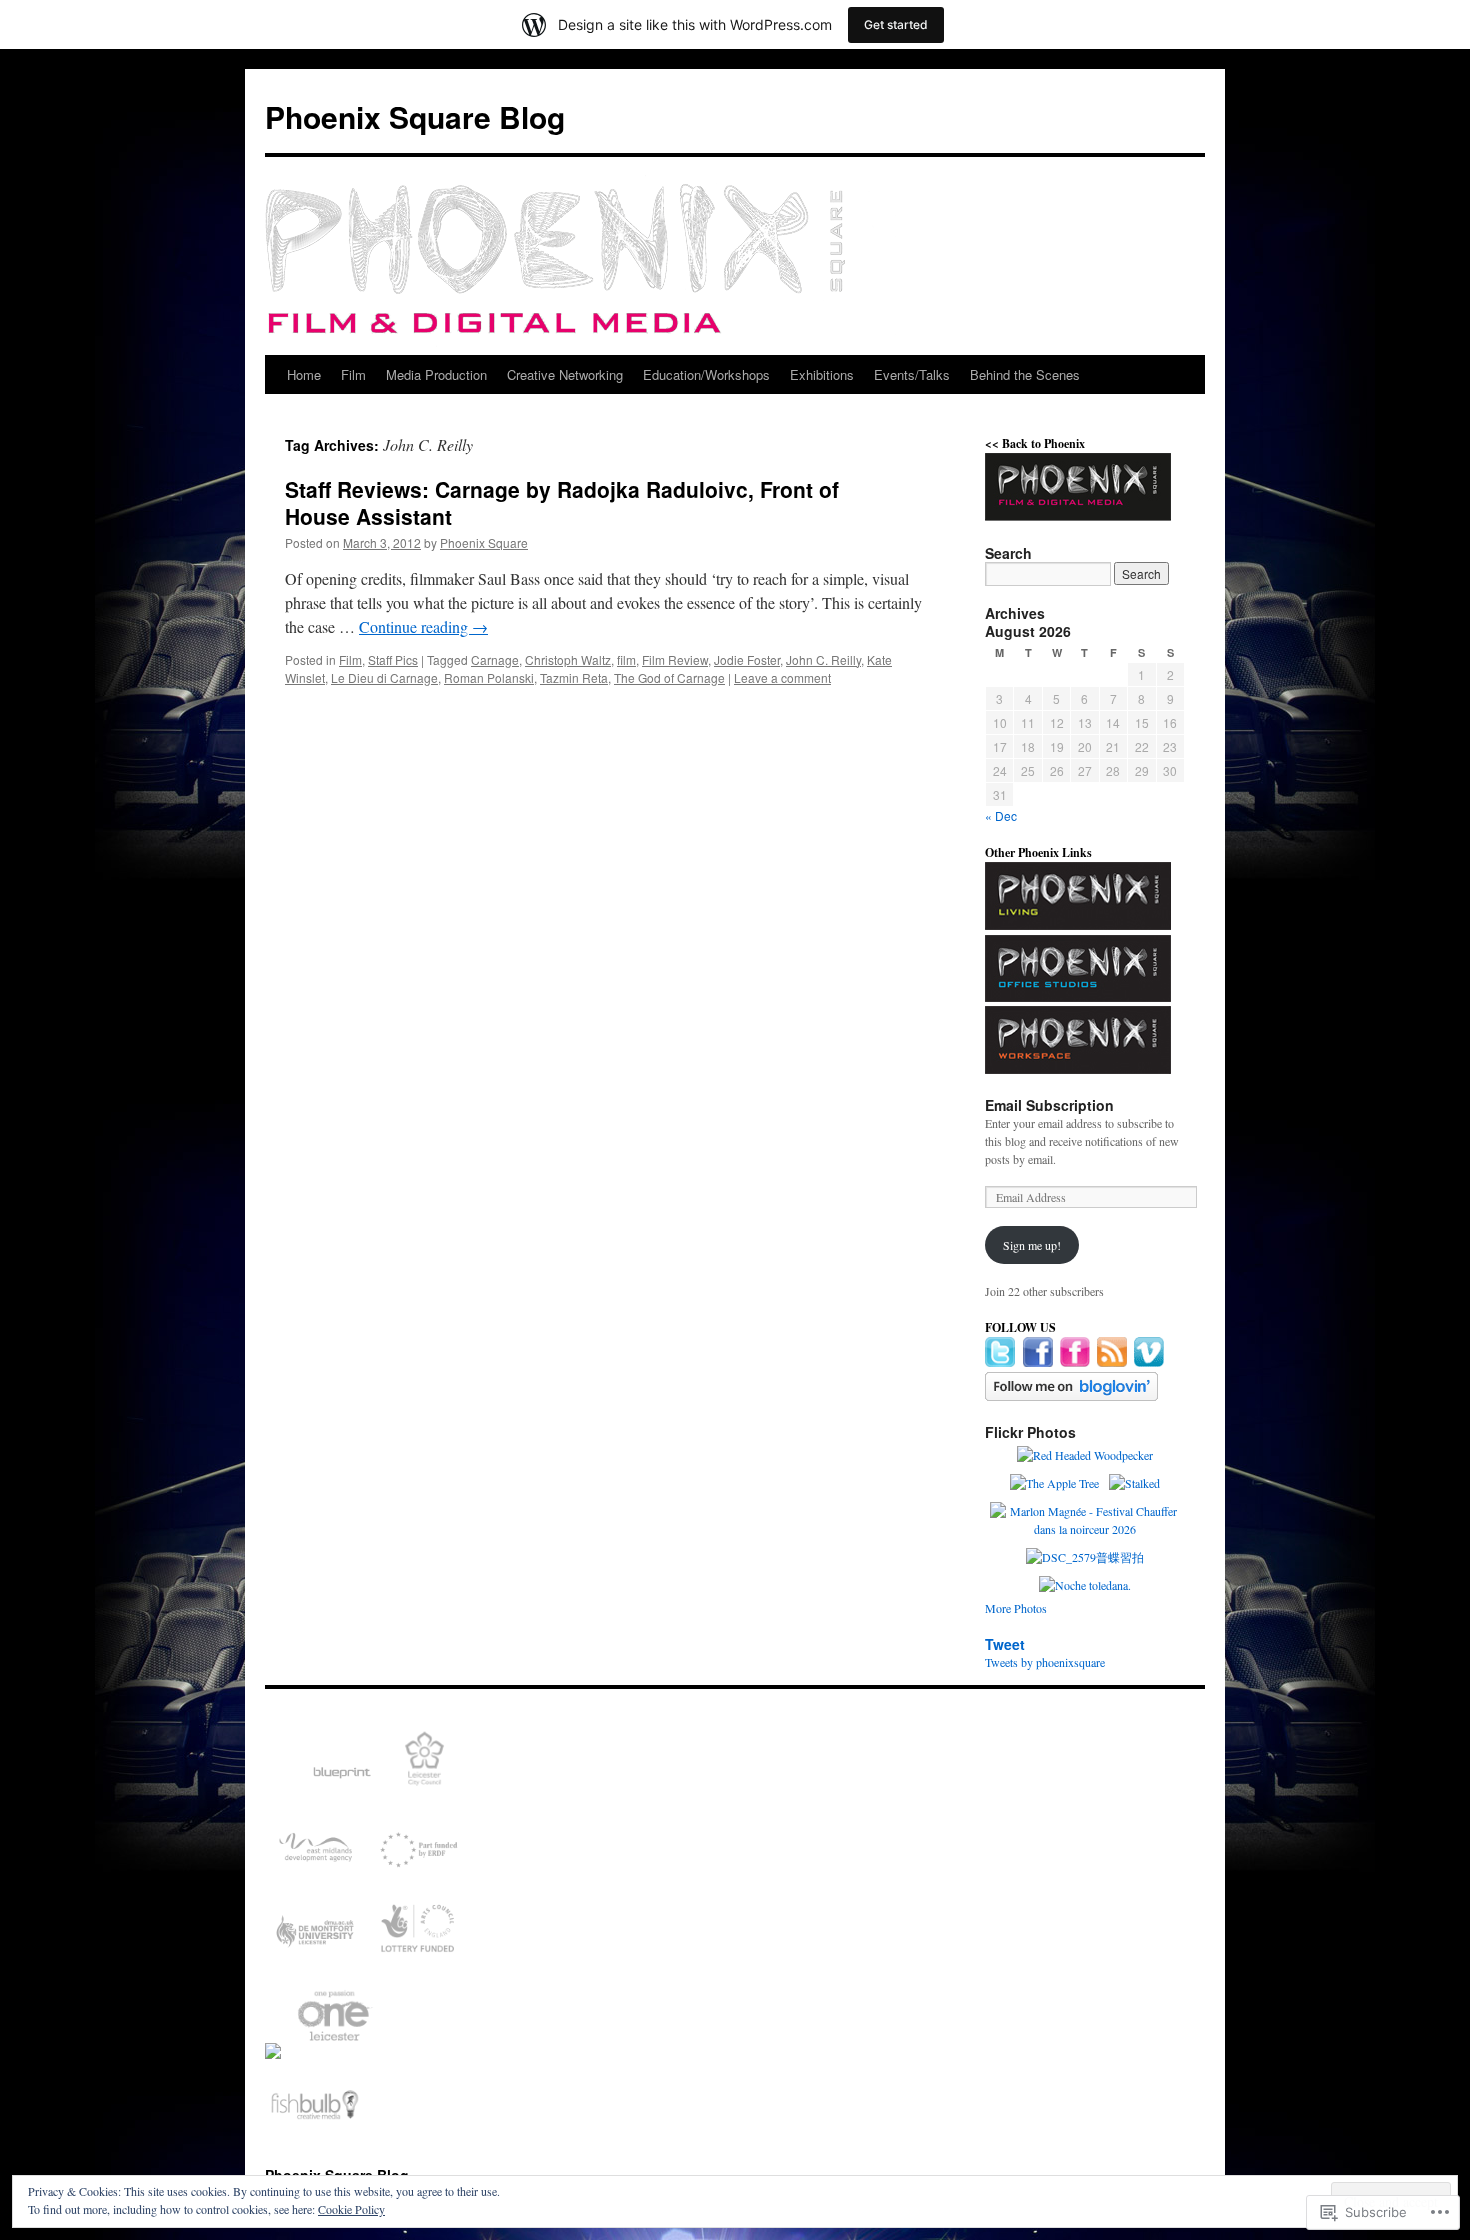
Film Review (675, 659)
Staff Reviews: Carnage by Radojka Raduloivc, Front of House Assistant (562, 502)
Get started (896, 24)
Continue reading (423, 626)
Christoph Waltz (568, 659)
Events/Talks (912, 374)
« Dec (1001, 815)
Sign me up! (1032, 1245)
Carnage (495, 659)
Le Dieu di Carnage (384, 677)
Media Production (436, 374)
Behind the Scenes (1025, 374)
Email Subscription (1049, 1105)
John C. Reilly (823, 659)
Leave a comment (782, 677)
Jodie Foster (747, 659)
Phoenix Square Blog (415, 116)
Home (304, 374)
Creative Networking (565, 374)
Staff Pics (393, 659)
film (626, 659)
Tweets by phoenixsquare (1045, 1662)
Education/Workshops (706, 374)
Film (353, 374)
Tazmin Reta (574, 677)
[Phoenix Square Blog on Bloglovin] (1071, 1396)
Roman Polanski (489, 677)
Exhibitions (822, 374)
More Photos (1016, 1608)
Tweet (1005, 1644)
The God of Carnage (669, 677)
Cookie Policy (351, 2209)
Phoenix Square (484, 542)
